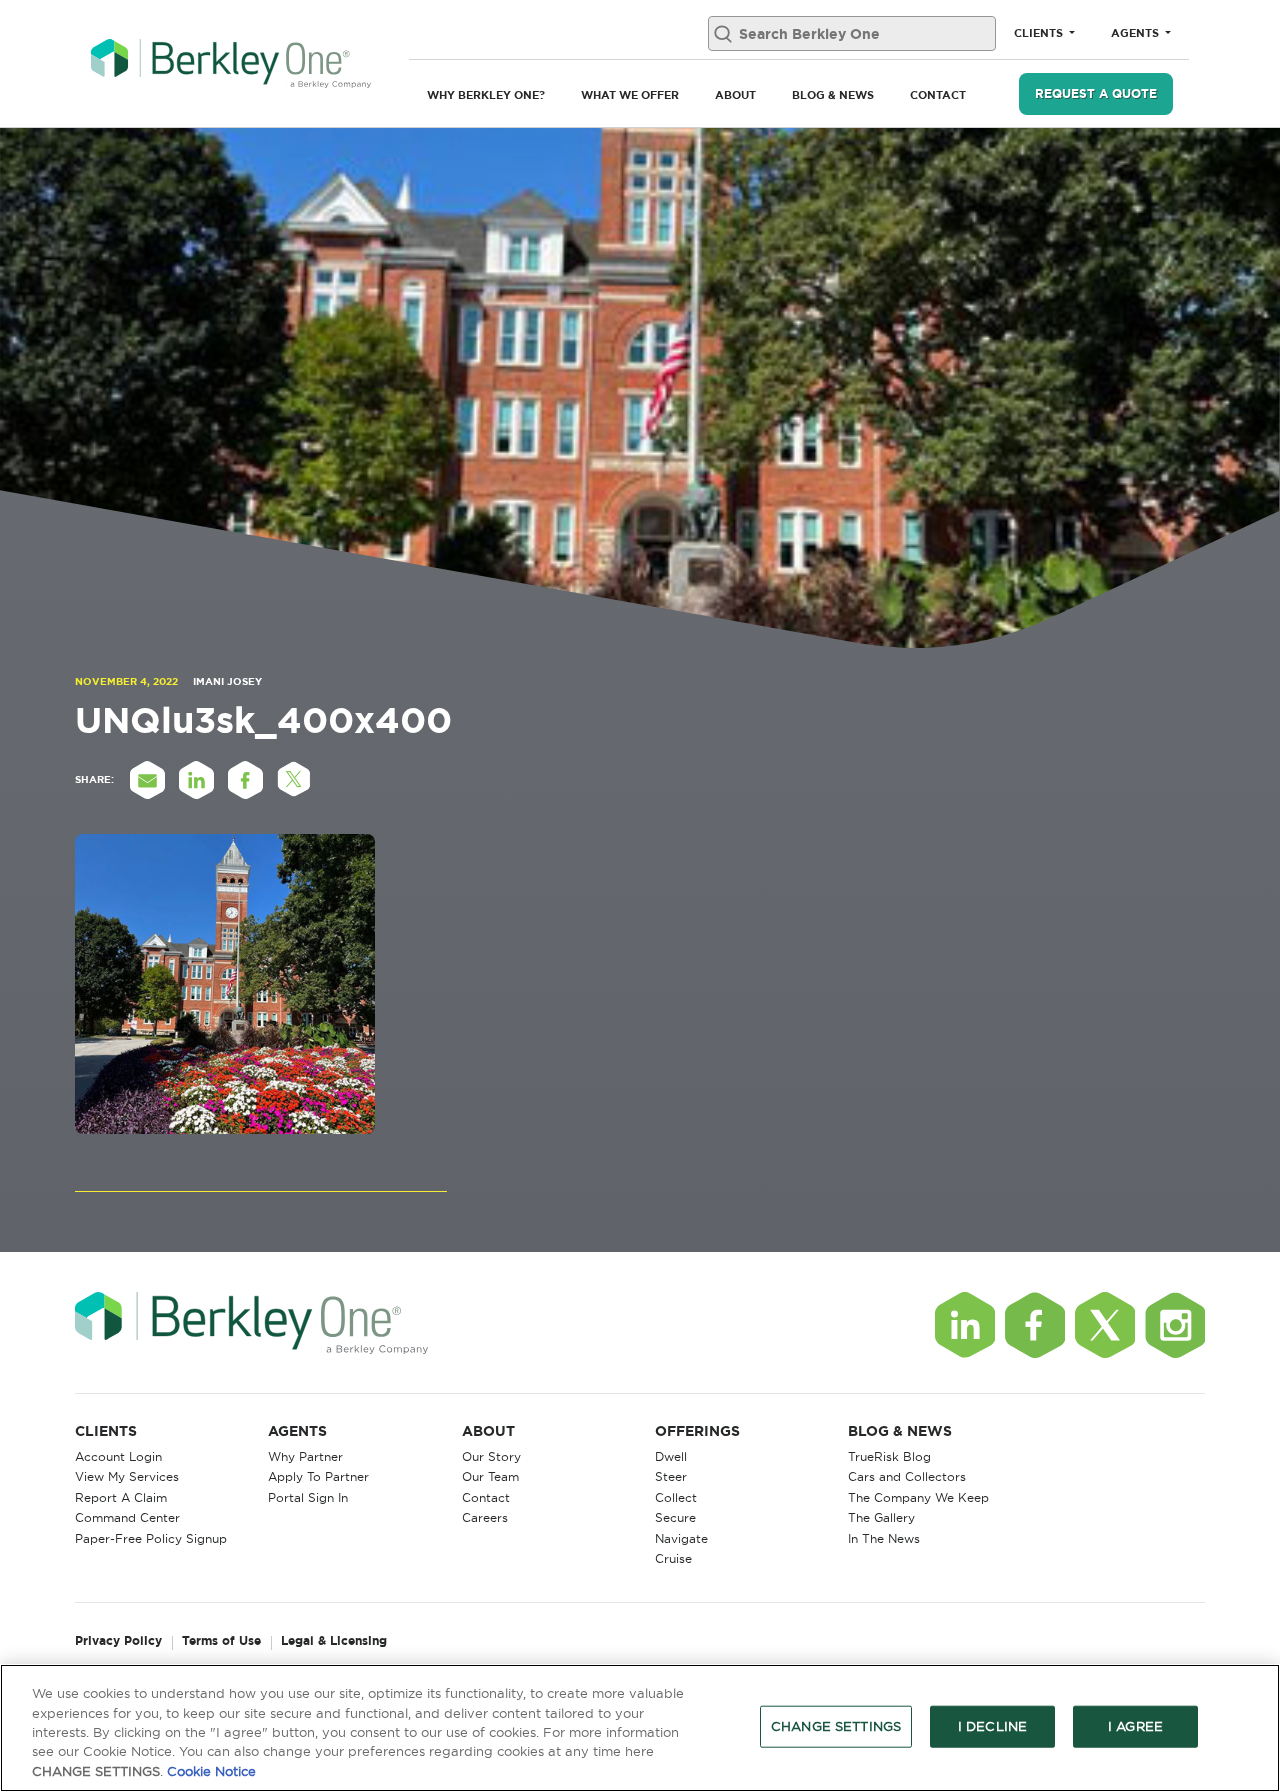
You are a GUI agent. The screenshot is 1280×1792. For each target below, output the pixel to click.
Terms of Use (221, 1641)
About (735, 95)
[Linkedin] (965, 1325)
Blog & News (833, 95)
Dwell (671, 1456)
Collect (676, 1497)
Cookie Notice (211, 1771)
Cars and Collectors (907, 1476)
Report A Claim (121, 1497)
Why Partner (305, 1456)
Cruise (673, 1558)
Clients (1040, 33)
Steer (671, 1476)
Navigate (681, 1538)
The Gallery (881, 1517)
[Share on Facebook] (245, 780)
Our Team (490, 1476)
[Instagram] (1175, 1325)
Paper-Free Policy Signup (151, 1538)
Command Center (127, 1517)
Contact (938, 95)
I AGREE (1135, 1726)
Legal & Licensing (334, 1641)
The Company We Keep (918, 1497)
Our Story (491, 1456)
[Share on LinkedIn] (196, 780)
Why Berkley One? (486, 95)
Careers (485, 1517)
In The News (884, 1538)
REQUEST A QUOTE (1096, 93)
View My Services (127, 1476)
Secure (675, 1517)
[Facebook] (1035, 1325)
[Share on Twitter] (294, 780)
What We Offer (630, 95)
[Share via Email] (147, 780)
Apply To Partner (318, 1476)
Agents (1136, 33)
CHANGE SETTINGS (836, 1726)
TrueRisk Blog (889, 1456)
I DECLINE (992, 1726)
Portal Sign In (308, 1497)
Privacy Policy (118, 1641)
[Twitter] (1105, 1325)
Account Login (118, 1456)
